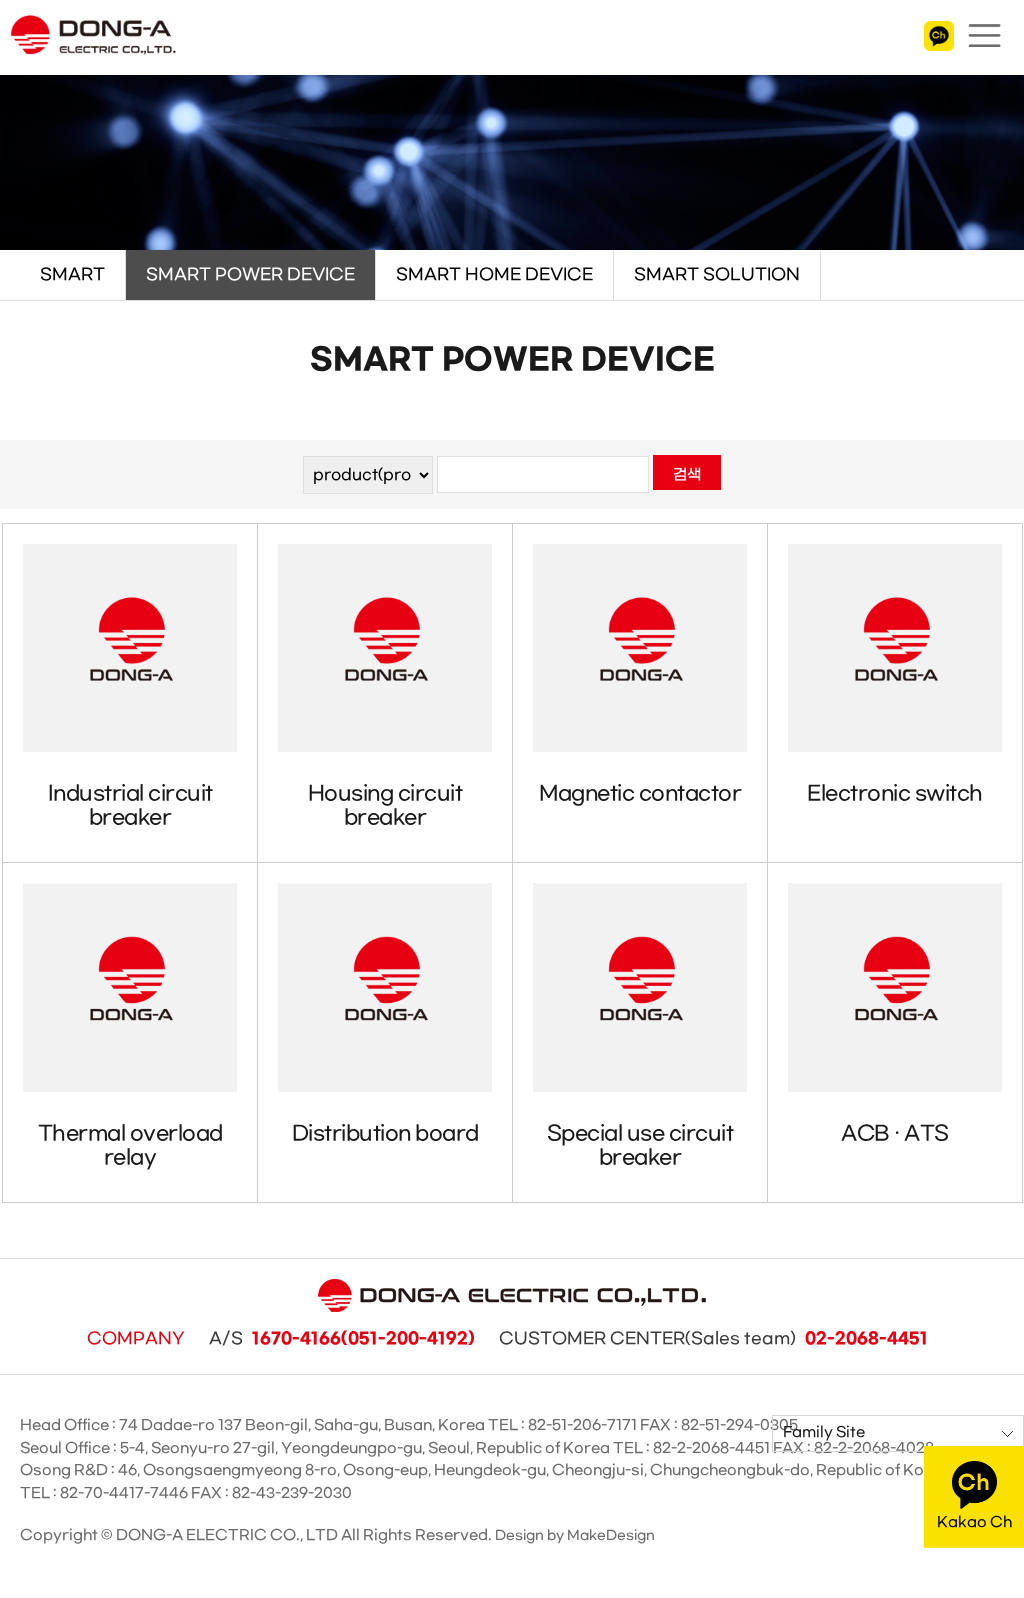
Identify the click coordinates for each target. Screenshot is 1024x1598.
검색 (687, 475)
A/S (342, 1339)
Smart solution (717, 274)
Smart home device (494, 274)
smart (72, 274)
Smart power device (250, 274)
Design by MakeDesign (575, 1535)
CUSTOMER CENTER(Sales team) (713, 1339)
